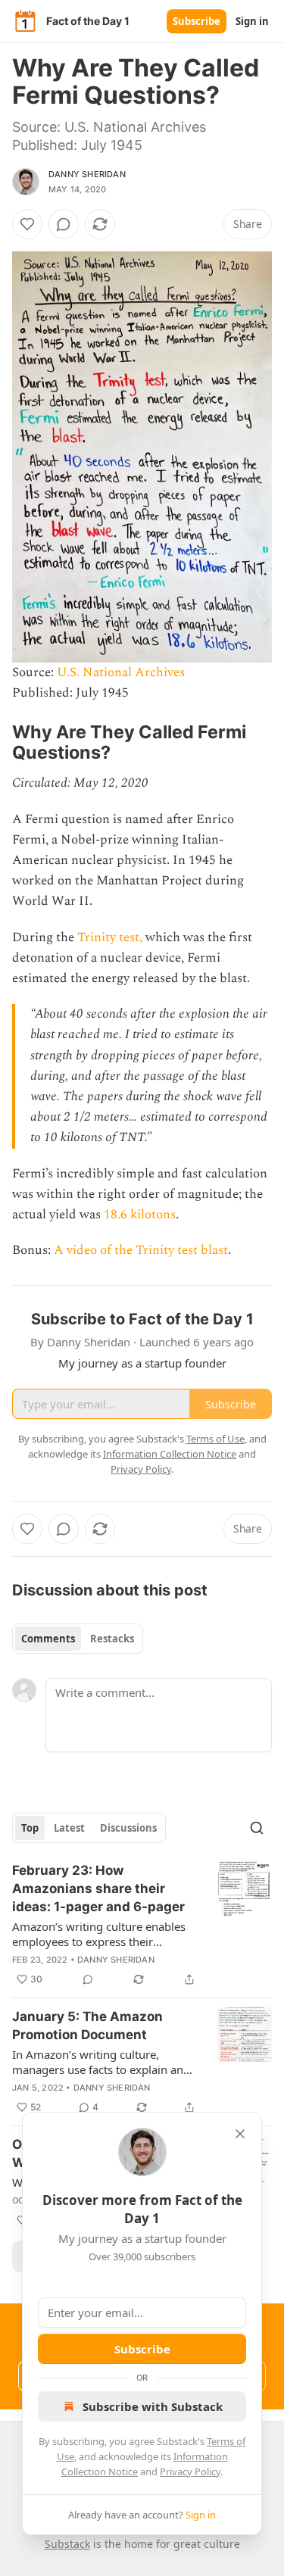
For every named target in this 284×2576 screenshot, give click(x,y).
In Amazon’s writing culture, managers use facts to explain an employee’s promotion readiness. (99, 2062)
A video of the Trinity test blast (141, 1250)
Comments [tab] (48, 1639)
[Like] (27, 224)
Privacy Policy (190, 2472)
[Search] (257, 1828)
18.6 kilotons (140, 1215)
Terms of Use (215, 1439)
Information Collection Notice (170, 1454)
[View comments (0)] (64, 224)
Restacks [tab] (112, 1639)
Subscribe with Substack (153, 2406)
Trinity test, (110, 937)
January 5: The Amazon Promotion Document (87, 2026)
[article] (142, 1925)
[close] (240, 2134)
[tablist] (78, 1639)
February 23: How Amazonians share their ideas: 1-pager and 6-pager (98, 1888)
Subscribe (197, 21)
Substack (67, 2544)
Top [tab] (30, 1828)
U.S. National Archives (121, 672)
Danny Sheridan (87, 174)
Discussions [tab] (128, 1828)
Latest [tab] (69, 1828)
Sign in (252, 21)
